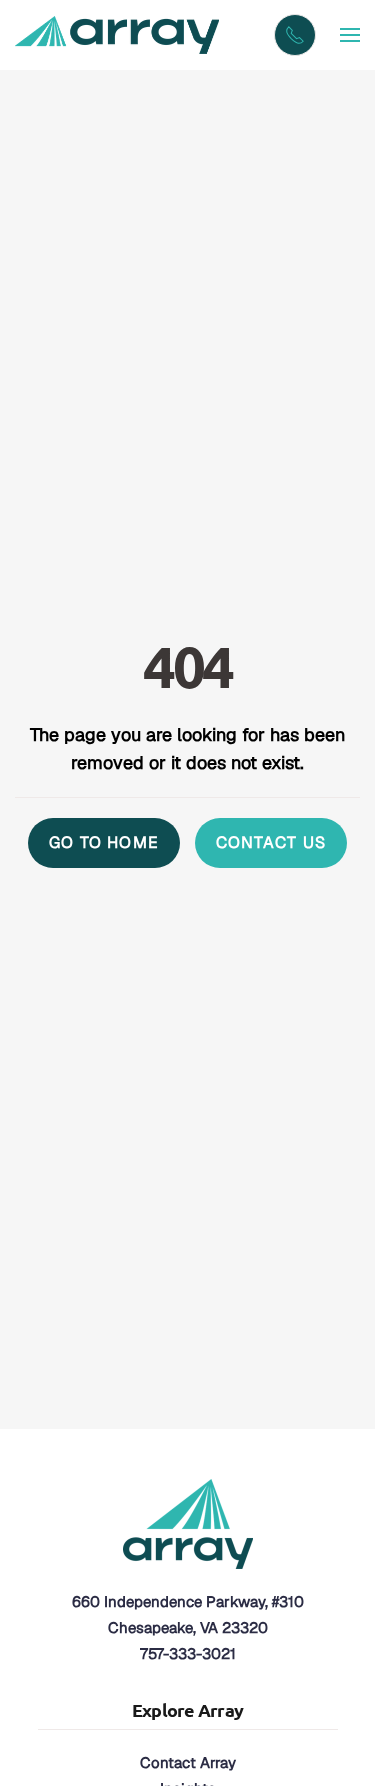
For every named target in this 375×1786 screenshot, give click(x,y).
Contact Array (188, 1762)
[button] (350, 35)
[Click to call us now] (295, 35)
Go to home (104, 842)
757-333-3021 (188, 1653)
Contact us (271, 842)
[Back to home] (120, 35)
